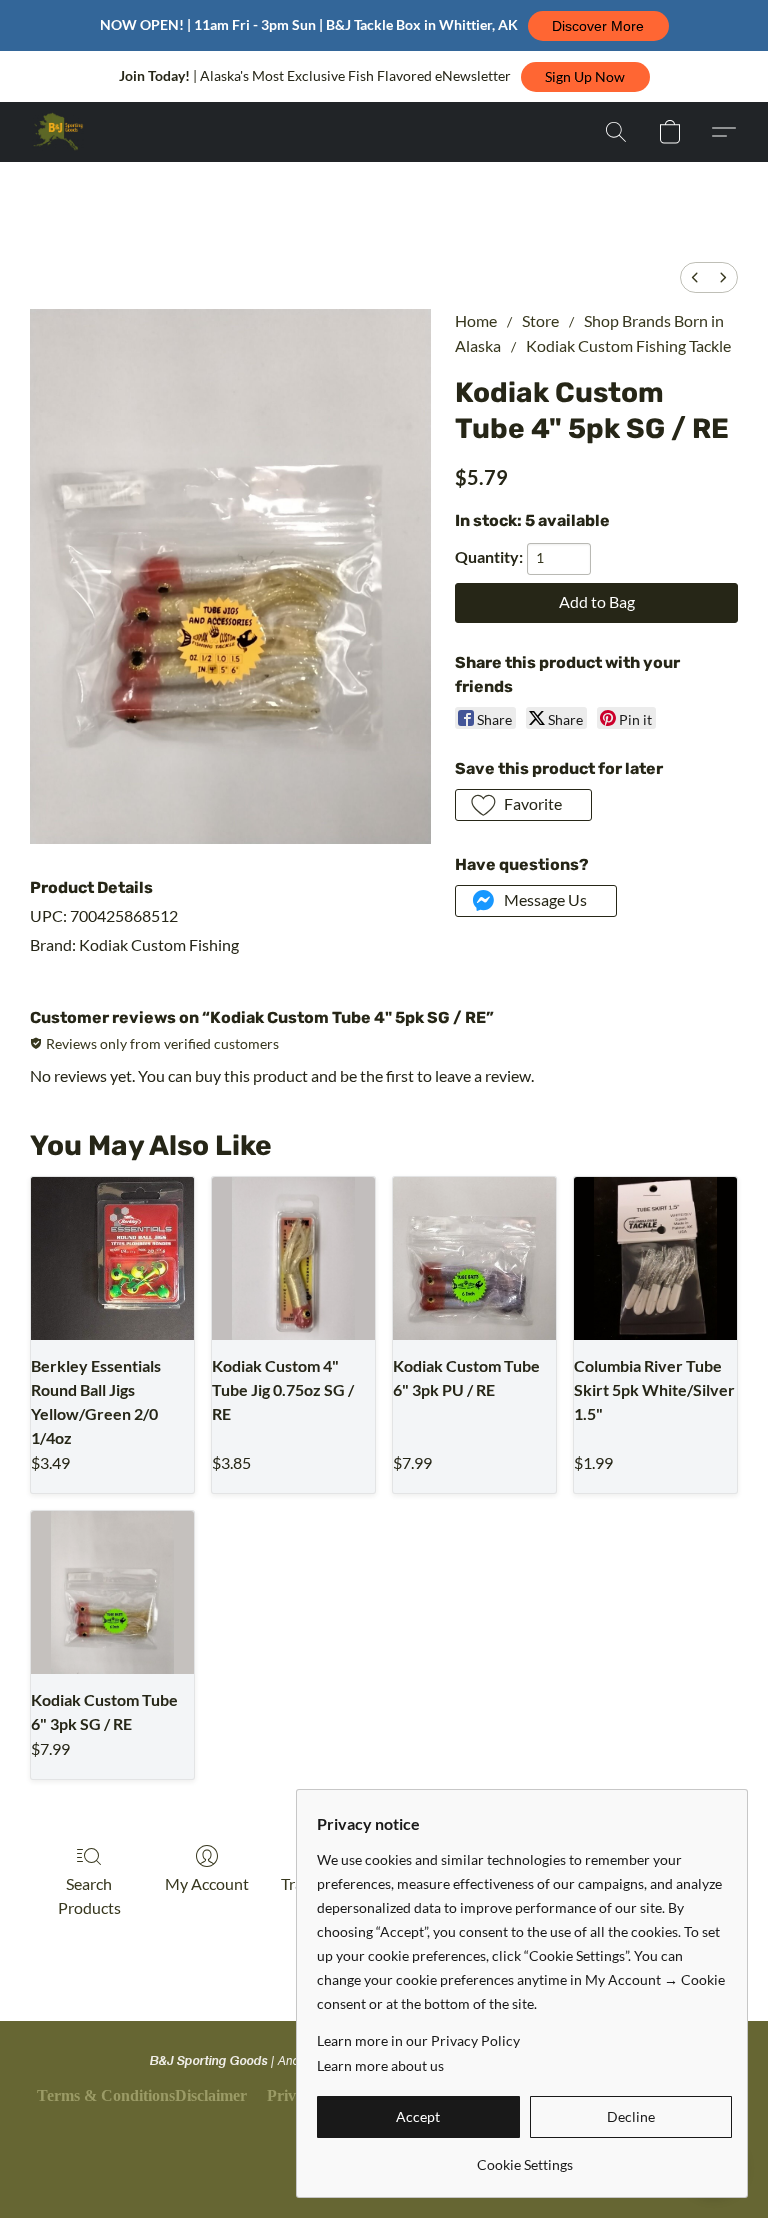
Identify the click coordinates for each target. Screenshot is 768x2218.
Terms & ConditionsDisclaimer (142, 2095)
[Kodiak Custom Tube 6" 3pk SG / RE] (112, 1592)
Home (476, 320)
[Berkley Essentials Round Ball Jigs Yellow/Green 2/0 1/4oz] (112, 1258)
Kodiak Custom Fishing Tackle (628, 345)
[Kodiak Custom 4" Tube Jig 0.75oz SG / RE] (293, 1258)
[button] (598, 26)
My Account (207, 1883)
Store (540, 320)
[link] (524, 2157)
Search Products (89, 1895)
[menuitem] (695, 277)
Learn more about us (380, 2065)
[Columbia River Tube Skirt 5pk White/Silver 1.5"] (655, 1258)
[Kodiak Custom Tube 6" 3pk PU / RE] (474, 1258)
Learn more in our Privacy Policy (418, 2040)
